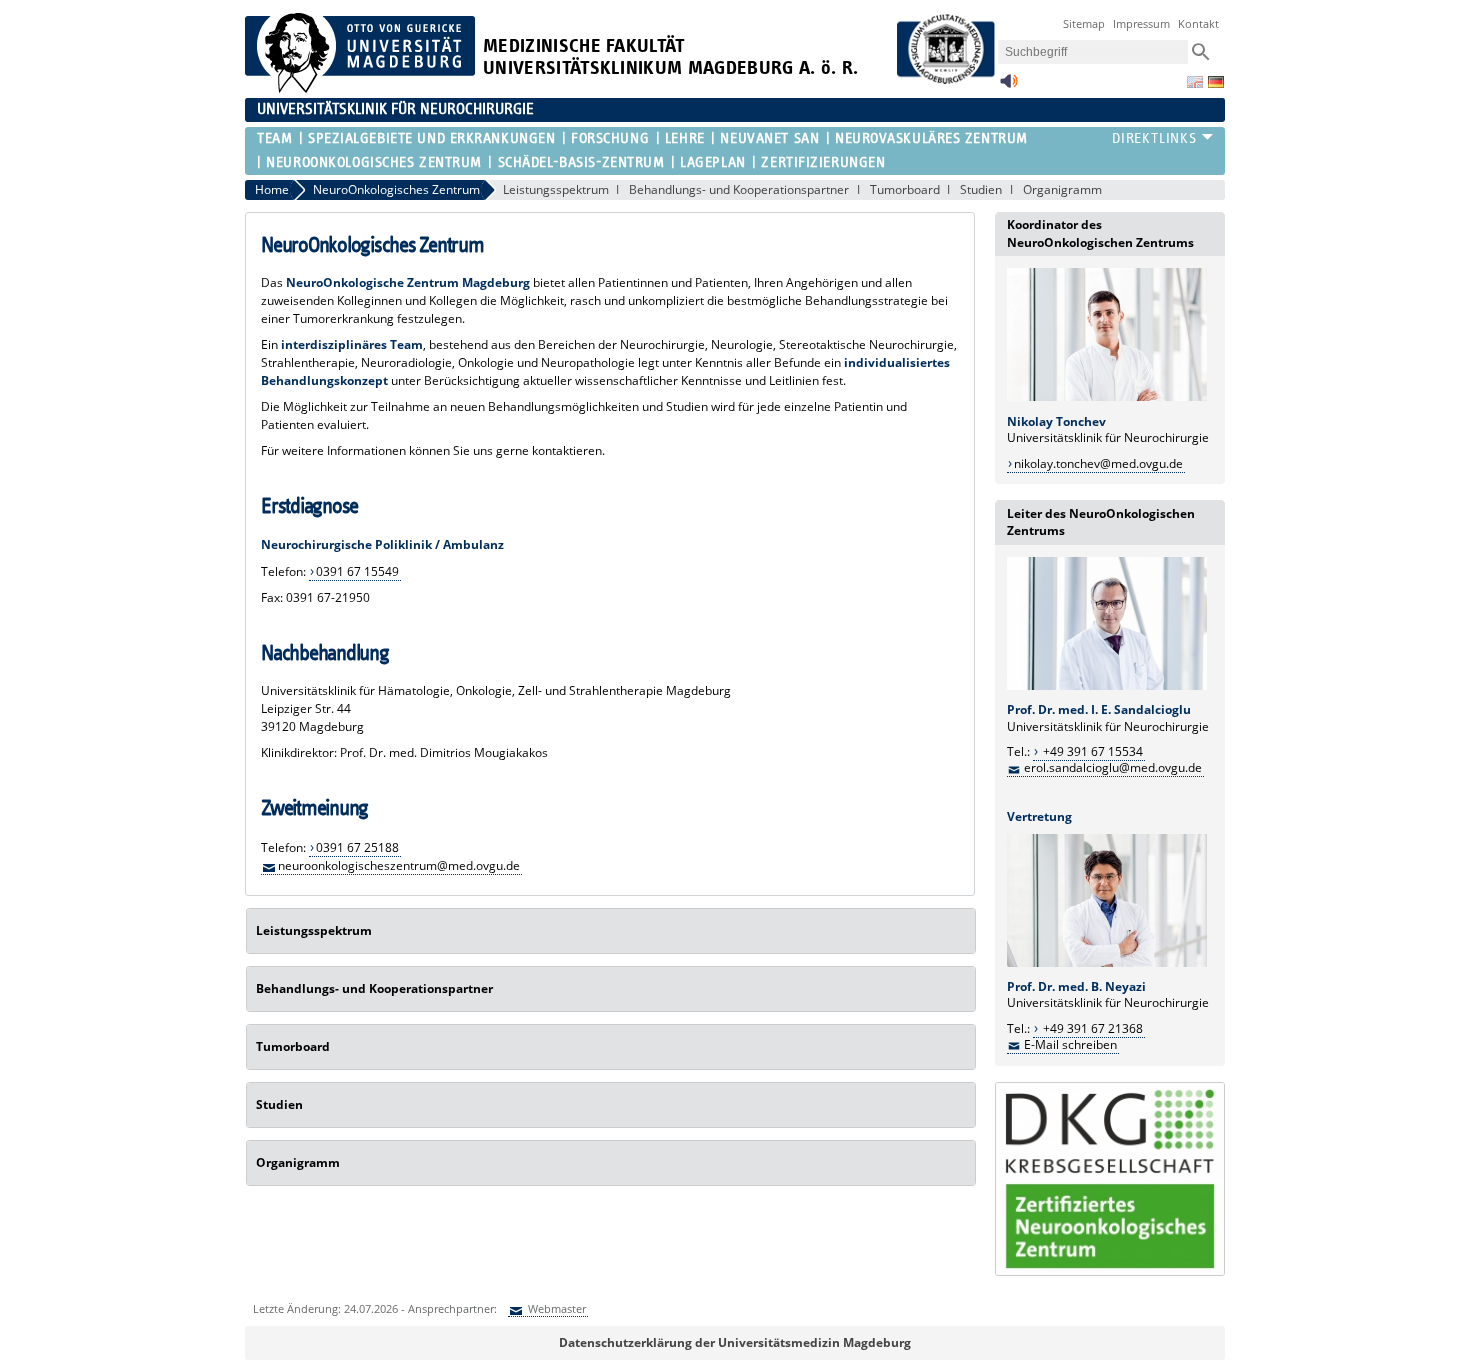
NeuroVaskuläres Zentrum (931, 138)
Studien (981, 189)
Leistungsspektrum (556, 189)
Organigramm (1062, 189)
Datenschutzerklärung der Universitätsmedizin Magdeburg (735, 1342)
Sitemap (1084, 23)
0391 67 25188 (357, 847)
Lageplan (712, 162)
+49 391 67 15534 (1091, 751)
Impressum (1141, 23)
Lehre (685, 138)
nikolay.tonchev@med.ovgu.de (1098, 463)
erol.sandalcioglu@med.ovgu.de (1113, 767)
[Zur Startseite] (360, 88)
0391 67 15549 (357, 571)
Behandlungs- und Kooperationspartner (739, 189)
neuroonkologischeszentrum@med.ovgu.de (399, 865)
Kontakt (1198, 23)
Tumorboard (905, 189)
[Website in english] (1195, 82)
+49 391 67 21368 (1091, 1028)
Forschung (610, 138)
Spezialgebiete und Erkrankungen (431, 138)
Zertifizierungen (823, 162)
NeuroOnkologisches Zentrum (374, 162)
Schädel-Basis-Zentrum (581, 162)
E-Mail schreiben (1070, 1044)
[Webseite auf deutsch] (1216, 82)
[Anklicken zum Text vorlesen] (1009, 86)
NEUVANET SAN (769, 138)
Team (274, 138)
